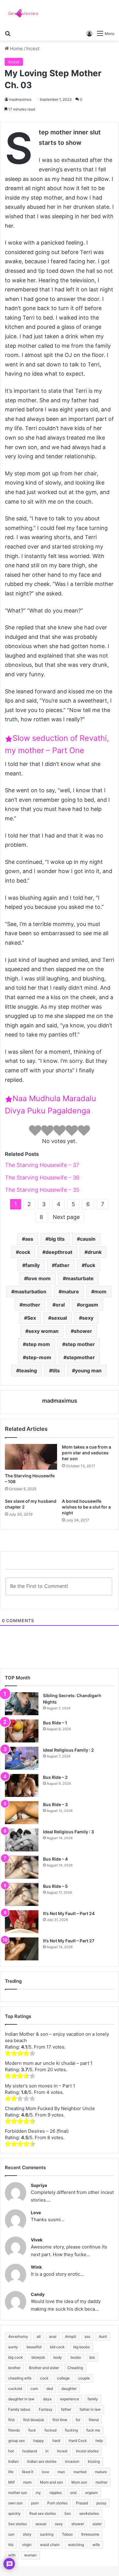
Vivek (37, 2240)
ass (29, 1239)
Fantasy (46, 2409)
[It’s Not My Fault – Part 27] (22, 1949)
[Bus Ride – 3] (22, 1813)
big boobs (81, 2347)
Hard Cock (78, 2441)
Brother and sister (44, 2368)
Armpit (70, 2336)
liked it (28, 2472)
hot (11, 2451)
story (27, 2534)
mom (100, 1292)
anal (53, 2336)
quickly (14, 2513)
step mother (80, 1344)
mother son (18, 2493)
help (99, 2441)
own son (15, 2503)
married (80, 2472)
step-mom (39, 1357)
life (11, 2472)
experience (70, 2399)
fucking (71, 2430)
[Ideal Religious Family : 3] (22, 1840)
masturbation (30, 1292)
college (63, 2378)
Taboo (67, 2534)
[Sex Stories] (23, 13)
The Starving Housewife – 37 (42, 1165)
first (11, 2420)
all (39, 2336)
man (61, 2472)
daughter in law (21, 2399)
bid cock (57, 2347)
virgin (27, 2545)
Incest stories (87, 2451)
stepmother (81, 1357)
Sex (32, 1318)
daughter (69, 2389)
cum (34, 2389)
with (12, 2555)
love (45, 2472)
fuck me (93, 2430)
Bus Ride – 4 (55, 1859)
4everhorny (18, 2336)
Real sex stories (43, 2513)
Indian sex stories (42, 2461)
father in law (90, 2409)
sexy (88, 1318)
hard (56, 2441)
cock (25, 1252)
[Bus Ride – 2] (22, 1785)
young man (88, 1370)
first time (60, 2420)
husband (30, 2451)
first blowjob (34, 2420)
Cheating (75, 2368)
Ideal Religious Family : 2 (69, 1750)
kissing (94, 2461)
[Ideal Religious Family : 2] (22, 1758)
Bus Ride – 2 (55, 1777)
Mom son (79, 2482)
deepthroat (59, 1252)
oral (60, 1305)
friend (94, 2420)
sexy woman (43, 1331)
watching (76, 2545)
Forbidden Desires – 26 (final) (37, 2131)
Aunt (103, 2336)
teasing (28, 1370)
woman (30, 2555)
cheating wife (20, 2378)
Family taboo (19, 2409)
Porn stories (57, 2503)
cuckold (15, 2389)
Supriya (39, 2185)
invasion (72, 2461)
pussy (101, 2503)
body (58, 2357)
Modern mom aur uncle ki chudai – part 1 (49, 2063)
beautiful (34, 2347)
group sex (16, 2441)
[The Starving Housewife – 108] (31, 1457)
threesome (90, 2534)
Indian (13, 2461)
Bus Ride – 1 (55, 1723)
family (32, 1265)
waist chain (50, 2545)
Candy (38, 2294)
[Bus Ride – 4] (22, 1867)
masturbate (80, 1278)
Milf (11, 2482)
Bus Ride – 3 (55, 1804)
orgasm (89, 1305)
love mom (39, 1278)
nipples (56, 2493)
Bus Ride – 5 (55, 1886)
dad (50, 2389)
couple (84, 2378)
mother (31, 1305)
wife (96, 2545)
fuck (90, 1265)
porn (35, 2503)
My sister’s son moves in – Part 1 (40, 2086)
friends (14, 2430)
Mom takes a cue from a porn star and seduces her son (87, 1453)
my (38, 2493)
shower (83, 1331)
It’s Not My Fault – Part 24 (69, 1913)
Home (16, 49)
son (11, 2534)
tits (56, 1370)
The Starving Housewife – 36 (42, 1177)
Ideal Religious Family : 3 (69, 1832)
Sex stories (18, 2524)
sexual (59, 1318)
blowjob (38, 2357)
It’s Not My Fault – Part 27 (69, 1941)
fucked (50, 2430)
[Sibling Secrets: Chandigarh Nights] (22, 1704)
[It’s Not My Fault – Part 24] (22, 1922)
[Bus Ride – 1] (22, 1731)
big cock (16, 2357)
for (78, 2420)
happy (39, 2441)
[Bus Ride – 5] (22, 1894)
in (47, 2451)
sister (97, 2524)
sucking (47, 2534)
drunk (95, 1252)
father (62, 1265)
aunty (13, 2347)
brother (14, 2368)
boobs (76, 2357)
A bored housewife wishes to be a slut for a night (86, 1507)
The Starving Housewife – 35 (42, 1190)
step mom (38, 1344)
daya (47, 2399)
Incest (33, 49)
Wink (36, 2267)
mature (70, 1292)
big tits (57, 1239)
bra (92, 2357)
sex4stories (89, 2513)
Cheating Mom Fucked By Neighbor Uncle (50, 2108)
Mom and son (51, 2482)
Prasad (82, 2503)
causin (88, 1239)
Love (36, 2212)
